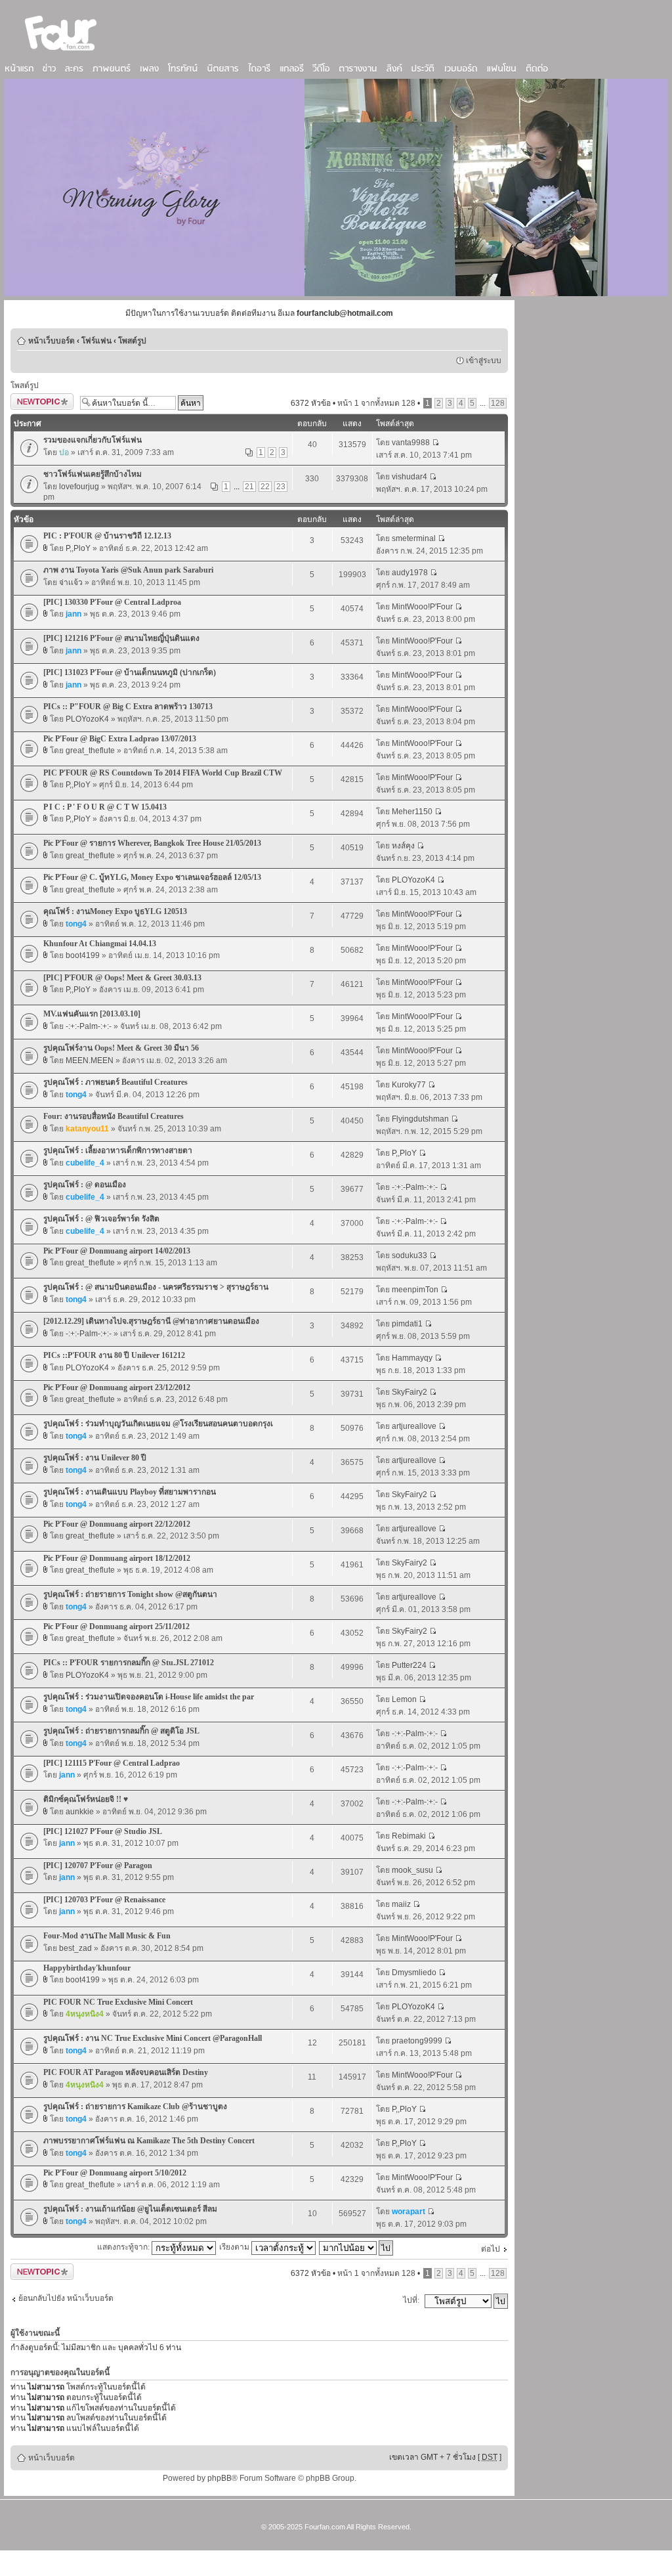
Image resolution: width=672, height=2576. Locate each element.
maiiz (401, 1904)
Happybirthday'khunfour (87, 1968)
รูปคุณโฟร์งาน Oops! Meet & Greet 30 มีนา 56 (121, 1048)
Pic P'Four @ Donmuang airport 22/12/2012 (117, 1524)
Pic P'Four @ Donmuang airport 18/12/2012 (117, 1558)
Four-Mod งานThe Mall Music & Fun (107, 1936)
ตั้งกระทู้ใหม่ (31, 400)
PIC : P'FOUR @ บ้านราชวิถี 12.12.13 (107, 536)
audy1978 (410, 573)
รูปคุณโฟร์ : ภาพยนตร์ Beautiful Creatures (115, 1082)
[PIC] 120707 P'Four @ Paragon (98, 1866)
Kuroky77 (409, 1085)
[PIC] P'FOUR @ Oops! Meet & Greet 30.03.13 (122, 978)
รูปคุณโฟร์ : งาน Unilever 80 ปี (95, 1458)
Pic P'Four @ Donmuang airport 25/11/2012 (116, 1626)
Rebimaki (409, 1836)
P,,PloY (78, 548)
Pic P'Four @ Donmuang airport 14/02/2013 (117, 1251)
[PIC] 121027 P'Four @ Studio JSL (103, 1831)
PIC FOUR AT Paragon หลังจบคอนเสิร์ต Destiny (126, 2072)
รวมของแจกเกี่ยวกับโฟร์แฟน (93, 440)
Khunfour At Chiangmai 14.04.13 (100, 944)
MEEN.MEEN (90, 1060)
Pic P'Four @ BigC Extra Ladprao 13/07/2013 (120, 739)
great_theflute (90, 751)
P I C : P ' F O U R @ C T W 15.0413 (105, 807)
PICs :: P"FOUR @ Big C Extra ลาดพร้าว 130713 (128, 707)
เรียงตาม (235, 2247)
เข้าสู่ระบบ (484, 360)
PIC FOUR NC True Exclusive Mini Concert (118, 2002)
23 (281, 487)
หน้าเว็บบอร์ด (52, 341)
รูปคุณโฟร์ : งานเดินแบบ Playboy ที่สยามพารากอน (130, 1492)
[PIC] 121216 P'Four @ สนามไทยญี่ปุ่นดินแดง (121, 638)
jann (73, 614)
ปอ (64, 452)
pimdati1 (407, 1324)
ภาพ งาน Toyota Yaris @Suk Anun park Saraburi (128, 570)
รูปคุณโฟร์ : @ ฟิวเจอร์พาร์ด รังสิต (101, 1219)
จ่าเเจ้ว (71, 582)
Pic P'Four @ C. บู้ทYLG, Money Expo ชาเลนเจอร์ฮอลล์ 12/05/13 (152, 877)
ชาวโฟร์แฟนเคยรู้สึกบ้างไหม (93, 474)
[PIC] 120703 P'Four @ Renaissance (104, 1900)
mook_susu (412, 1870)
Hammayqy (412, 1358)
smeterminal (414, 538)
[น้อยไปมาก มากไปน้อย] (357, 2247)
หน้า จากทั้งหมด (376, 403)
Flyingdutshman (420, 1119)
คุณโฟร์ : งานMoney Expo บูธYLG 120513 (115, 911)
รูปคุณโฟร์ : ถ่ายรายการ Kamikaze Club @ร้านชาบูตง (135, 2107)
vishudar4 (409, 477)
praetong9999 (417, 2041)
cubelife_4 (85, 1163)
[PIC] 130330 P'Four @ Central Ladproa (112, 602)
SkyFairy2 (409, 1392)
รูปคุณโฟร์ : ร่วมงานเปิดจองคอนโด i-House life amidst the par (149, 1697)
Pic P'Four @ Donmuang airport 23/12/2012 (117, 1387)
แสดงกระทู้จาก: (124, 2247)
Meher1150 (412, 812)
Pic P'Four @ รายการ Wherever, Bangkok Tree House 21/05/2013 (152, 843)
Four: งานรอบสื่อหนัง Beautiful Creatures (114, 1116)
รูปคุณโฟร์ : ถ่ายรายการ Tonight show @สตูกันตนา (130, 1594)
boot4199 (83, 955)
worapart (409, 2212)
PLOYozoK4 (87, 719)
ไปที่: (411, 2300)
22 (265, 487)
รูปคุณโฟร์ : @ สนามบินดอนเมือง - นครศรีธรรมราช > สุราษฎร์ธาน (156, 1287)
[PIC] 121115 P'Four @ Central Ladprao (112, 1763)
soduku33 (409, 1255)
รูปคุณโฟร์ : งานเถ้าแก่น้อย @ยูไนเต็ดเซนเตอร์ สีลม (130, 2209)
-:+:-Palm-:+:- (89, 1026)
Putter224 (409, 1665)
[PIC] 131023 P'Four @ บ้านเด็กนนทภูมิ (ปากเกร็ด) (130, 672)
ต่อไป (491, 2249)
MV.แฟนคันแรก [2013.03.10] (92, 1014)
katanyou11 (87, 1129)
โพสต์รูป (132, 341)
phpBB (220, 2478)
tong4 (76, 924)
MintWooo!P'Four (422, 607)
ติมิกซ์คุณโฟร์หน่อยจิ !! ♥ (86, 1799)
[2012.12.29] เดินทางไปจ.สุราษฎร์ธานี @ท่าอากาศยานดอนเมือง (151, 1321)
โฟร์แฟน (96, 341)
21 (249, 487)
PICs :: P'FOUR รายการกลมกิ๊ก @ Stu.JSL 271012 (129, 1663)
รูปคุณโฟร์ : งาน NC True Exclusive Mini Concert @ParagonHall (153, 2038)
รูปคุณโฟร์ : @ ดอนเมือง (85, 1185)
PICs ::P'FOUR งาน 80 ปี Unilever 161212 (114, 1355)
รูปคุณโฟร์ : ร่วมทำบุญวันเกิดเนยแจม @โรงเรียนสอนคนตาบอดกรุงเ (158, 1424)
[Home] (61, 52)
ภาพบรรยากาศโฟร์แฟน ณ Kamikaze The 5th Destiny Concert (149, 2141)
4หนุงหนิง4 (85, 2014)
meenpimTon (415, 1290)
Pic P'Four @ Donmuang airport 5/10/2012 (115, 2173)
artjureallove (414, 1426)
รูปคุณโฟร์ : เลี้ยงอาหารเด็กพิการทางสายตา (118, 1150)
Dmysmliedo (414, 1973)
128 (498, 403)
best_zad (75, 1948)
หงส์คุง (403, 846)
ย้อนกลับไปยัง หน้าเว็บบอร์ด (66, 2298)
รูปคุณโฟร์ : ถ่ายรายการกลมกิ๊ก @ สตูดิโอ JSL (121, 1731)
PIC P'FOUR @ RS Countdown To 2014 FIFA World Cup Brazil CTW (163, 773)
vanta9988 (411, 443)
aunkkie (80, 1812)
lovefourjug (79, 487)
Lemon (404, 1699)
